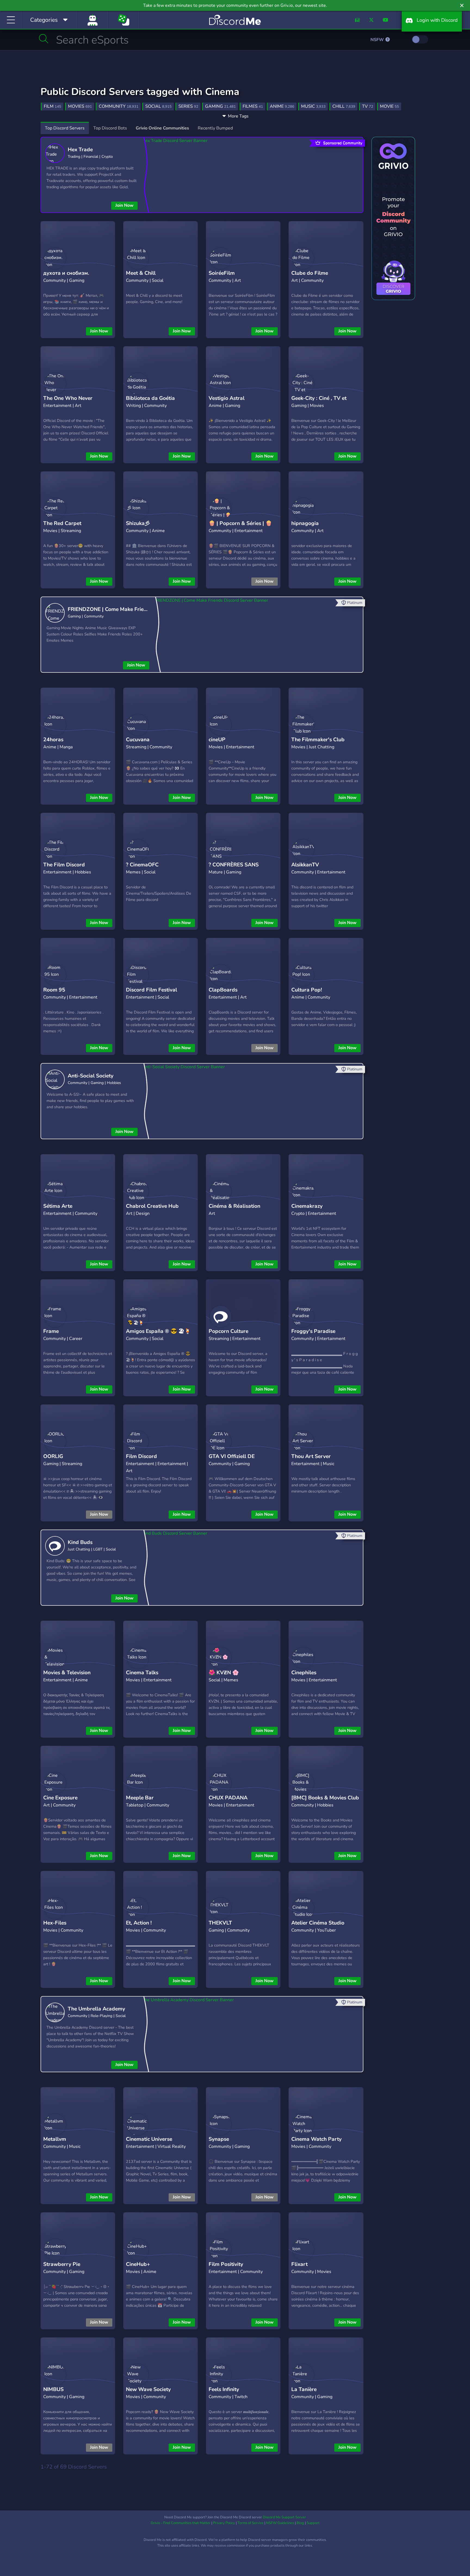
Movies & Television (67, 1673)
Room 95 (54, 990)
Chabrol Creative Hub (152, 1206)
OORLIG (53, 1456)
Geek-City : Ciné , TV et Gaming (319, 402)
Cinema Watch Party (316, 2139)
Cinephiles (304, 1673)
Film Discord (141, 1456)
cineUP (217, 740)
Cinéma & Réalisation (234, 1206)
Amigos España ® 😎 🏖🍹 (158, 1331)
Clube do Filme (310, 273)
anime (282, 106)
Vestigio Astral (227, 398)
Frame (51, 1331)
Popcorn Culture (228, 1331)
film (52, 106)
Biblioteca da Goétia (150, 398)
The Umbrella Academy (96, 2009)
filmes (253, 106)
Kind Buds (80, 1542)
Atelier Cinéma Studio (318, 1923)
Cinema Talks (142, 1673)
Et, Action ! (139, 1923)
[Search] (44, 39)
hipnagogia (305, 523)
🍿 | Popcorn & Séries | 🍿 (240, 523)
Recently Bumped (215, 128)
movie (389, 106)
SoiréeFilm (222, 273)
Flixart (299, 2264)
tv (368, 106)
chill (344, 106)
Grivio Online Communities (162, 128)
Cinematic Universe (149, 2139)
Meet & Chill (141, 273)
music (313, 106)
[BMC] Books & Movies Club (325, 1798)
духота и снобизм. (66, 273)
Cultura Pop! (307, 990)
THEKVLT (220, 1923)
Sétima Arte (58, 1206)
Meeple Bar (140, 1798)
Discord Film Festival (151, 990)
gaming (220, 106)
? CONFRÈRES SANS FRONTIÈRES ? (234, 869)
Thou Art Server (311, 1456)
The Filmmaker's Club (318, 740)
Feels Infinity (224, 2389)
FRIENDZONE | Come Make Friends (109, 609)
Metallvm (55, 2139)
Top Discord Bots (110, 128)
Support (313, 2523)
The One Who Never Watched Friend (68, 402)
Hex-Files (55, 1923)
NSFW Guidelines (280, 2523)
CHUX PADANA (228, 1798)
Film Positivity (226, 2264)
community (119, 106)
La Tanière (304, 2389)
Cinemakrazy (307, 1206)
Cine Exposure (60, 1798)
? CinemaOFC (142, 865)
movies (80, 106)
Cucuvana (138, 740)
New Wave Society (148, 2389)
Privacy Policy (224, 2523)
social (158, 106)
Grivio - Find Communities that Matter (181, 2523)
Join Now (124, 205)
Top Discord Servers (65, 128)
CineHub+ (138, 2264)
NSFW (378, 40)
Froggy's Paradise (313, 1331)
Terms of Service (251, 2523)
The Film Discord (64, 865)
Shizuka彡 (138, 523)
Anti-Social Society (91, 1076)
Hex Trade (80, 150)
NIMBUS (53, 2389)
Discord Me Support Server (284, 2517)
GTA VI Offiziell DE (232, 1456)
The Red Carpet (62, 523)
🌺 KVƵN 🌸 (224, 1673)
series (188, 106)
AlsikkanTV (305, 865)
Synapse (219, 2139)
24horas (53, 740)
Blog (300, 2523)
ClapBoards (223, 990)
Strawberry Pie (62, 2264)
